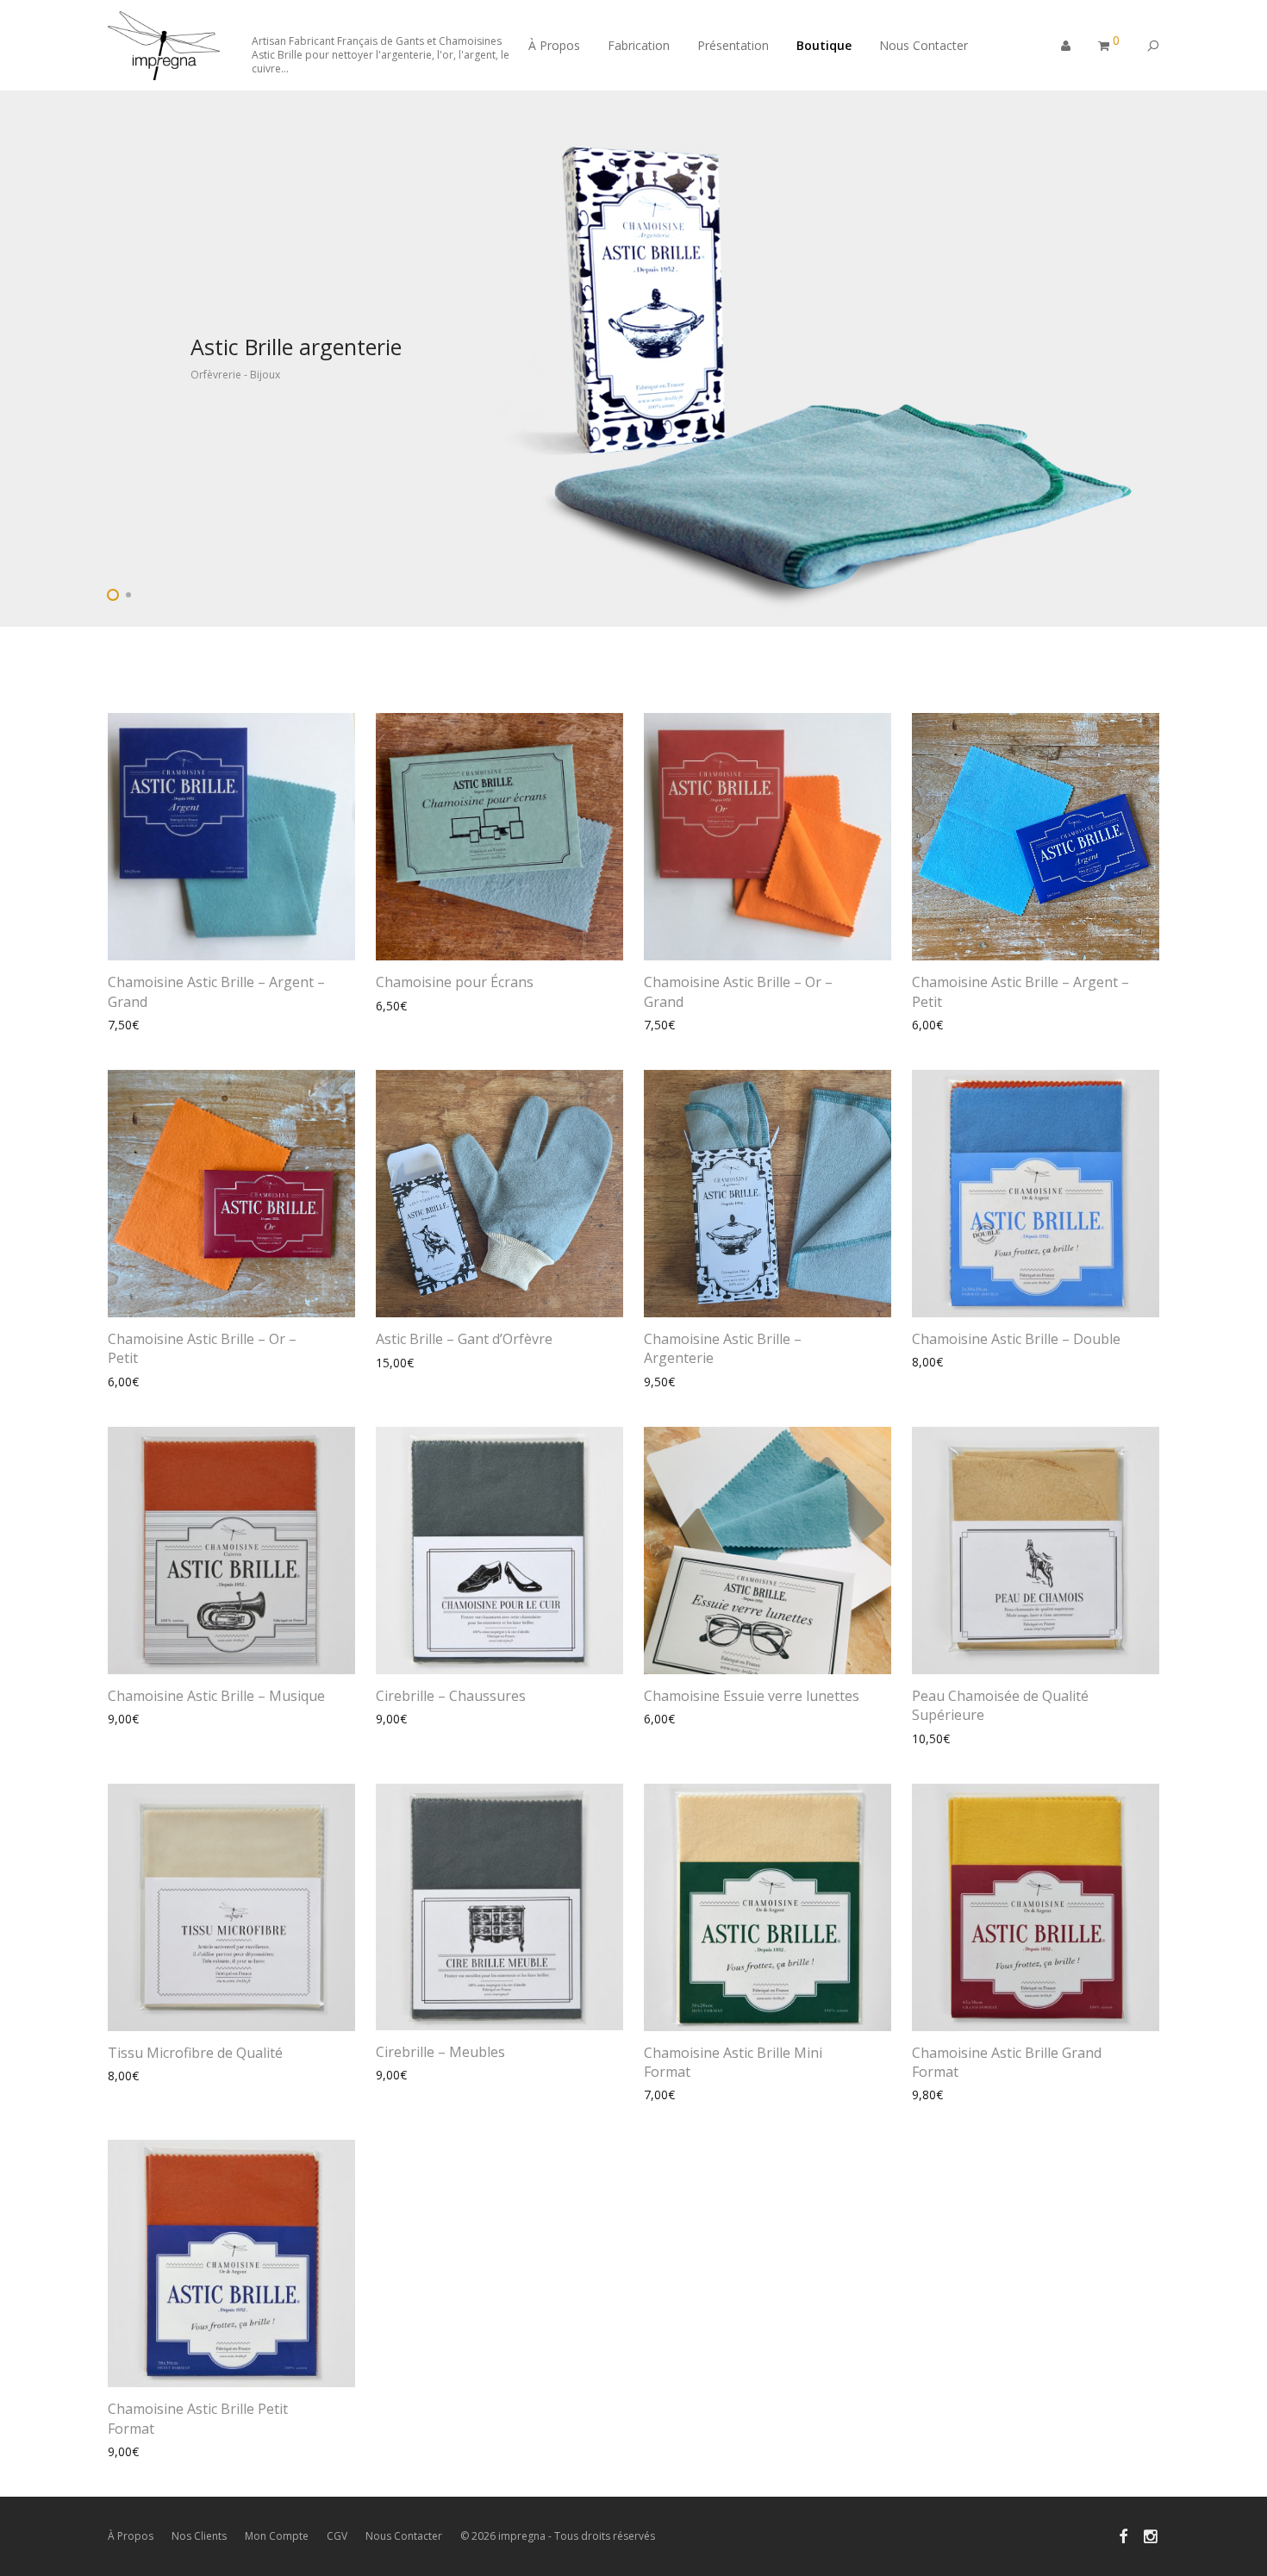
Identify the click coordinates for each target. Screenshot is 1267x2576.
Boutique (824, 45)
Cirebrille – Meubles (440, 2052)
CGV (337, 2536)
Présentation (733, 45)
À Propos (554, 45)
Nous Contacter (924, 45)
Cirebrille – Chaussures (451, 1696)
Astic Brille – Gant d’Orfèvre (464, 1339)
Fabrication (639, 45)
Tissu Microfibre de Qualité (195, 2053)
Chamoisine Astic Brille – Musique (216, 1696)
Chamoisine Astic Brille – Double (1016, 1339)
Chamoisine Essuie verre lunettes (752, 1696)
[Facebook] (1123, 2535)
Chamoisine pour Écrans (455, 982)
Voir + (115, 1025)
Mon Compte (277, 2536)
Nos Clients (199, 2536)
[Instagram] (1152, 2535)
